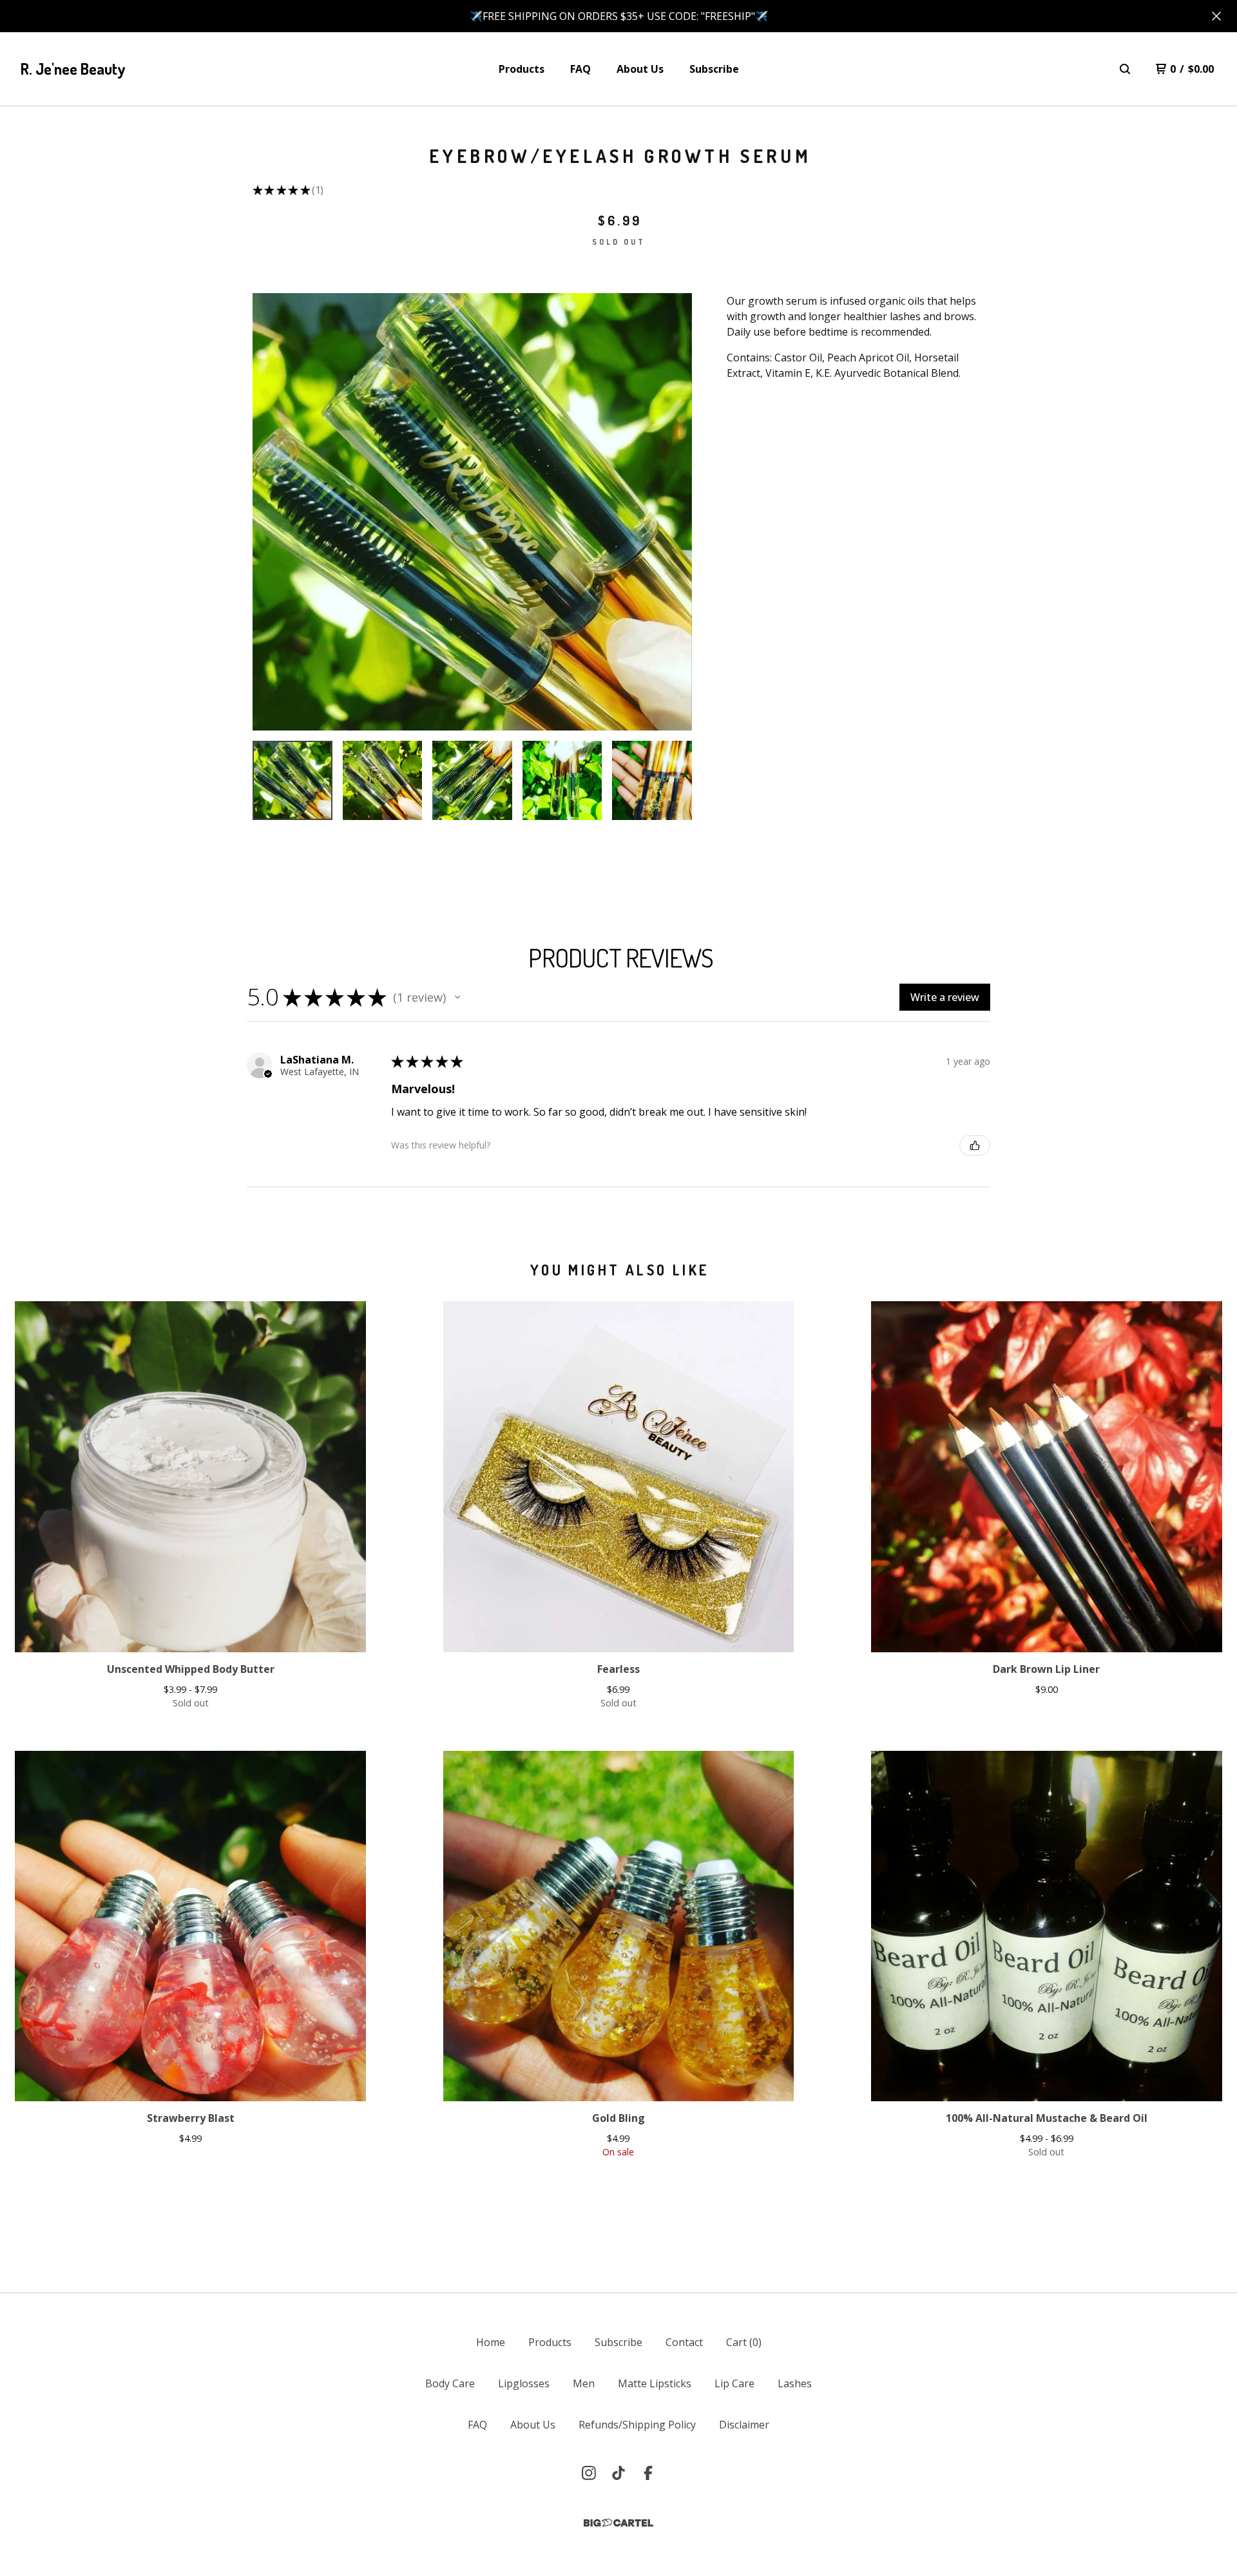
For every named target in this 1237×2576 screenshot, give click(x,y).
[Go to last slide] (271, 511)
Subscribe (714, 69)
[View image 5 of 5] (652, 781)
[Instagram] (589, 2473)
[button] (457, 997)
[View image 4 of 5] (562, 781)
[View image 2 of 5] (383, 781)
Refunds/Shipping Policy (637, 2425)
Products (522, 69)
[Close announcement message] (1216, 16)
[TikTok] (618, 2473)
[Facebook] (648, 2473)
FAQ (580, 69)
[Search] (1125, 69)
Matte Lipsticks (655, 2383)
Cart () (744, 2342)
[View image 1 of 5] (292, 781)
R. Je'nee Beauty (73, 69)
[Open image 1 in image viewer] (472, 512)
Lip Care (734, 2383)
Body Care (450, 2383)
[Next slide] (674, 511)
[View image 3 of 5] (472, 781)
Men (584, 2383)
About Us (640, 69)
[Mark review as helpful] (975, 1145)
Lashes (795, 2383)
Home (491, 2342)
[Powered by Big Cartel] (618, 2523)
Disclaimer (744, 2425)
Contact (684, 2342)
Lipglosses (524, 2383)
